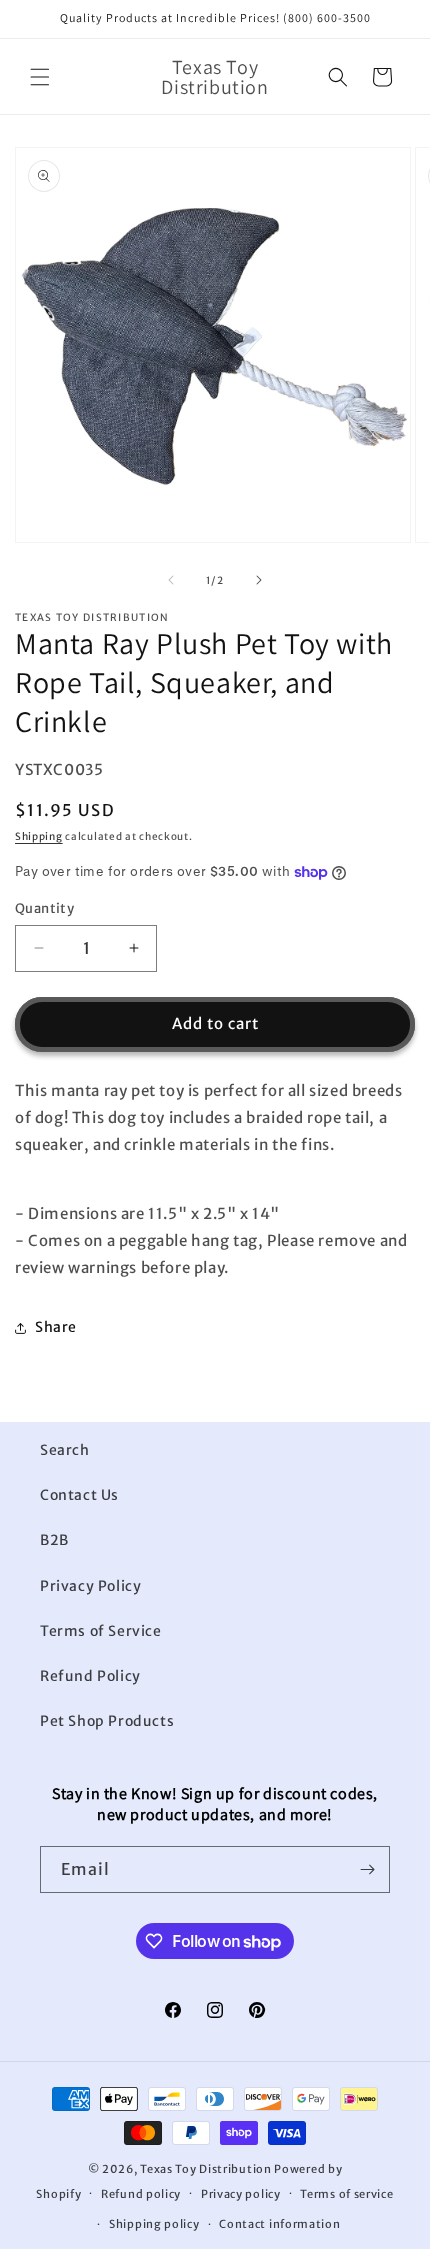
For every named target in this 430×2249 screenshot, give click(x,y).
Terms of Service (101, 1631)
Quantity (44, 908)
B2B (54, 1540)
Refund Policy (90, 1676)
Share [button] (56, 1327)
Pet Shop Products (107, 1721)
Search (65, 1450)
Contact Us (79, 1495)
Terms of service (346, 2194)
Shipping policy (154, 2224)
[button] (40, 77)
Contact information (279, 2224)
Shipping (39, 836)
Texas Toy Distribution (205, 2169)
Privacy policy (241, 2194)
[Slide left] (171, 580)
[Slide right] (259, 580)
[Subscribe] (367, 1869)
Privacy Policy (90, 1586)
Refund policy (141, 2194)
